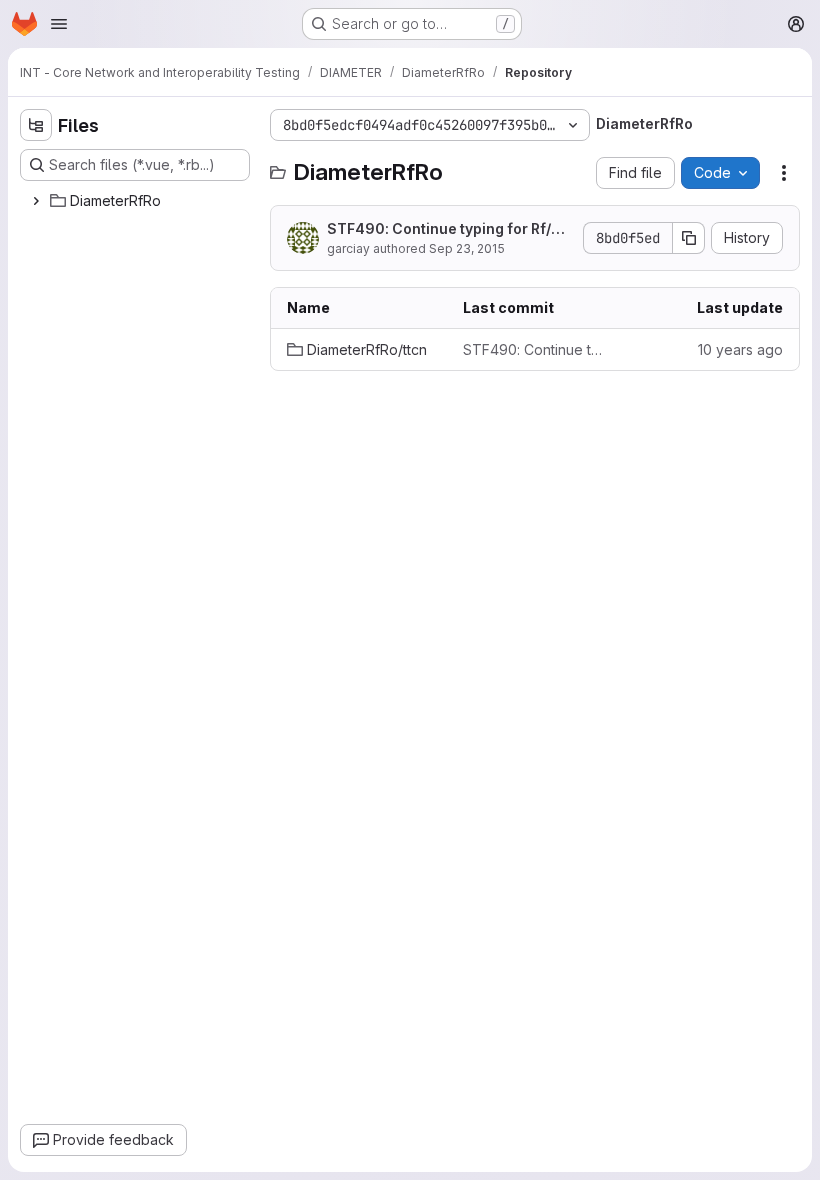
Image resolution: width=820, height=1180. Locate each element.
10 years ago (740, 349)
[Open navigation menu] (59, 24)
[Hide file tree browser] (36, 125)
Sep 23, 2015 (467, 248)
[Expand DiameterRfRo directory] (36, 201)
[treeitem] (137, 201)
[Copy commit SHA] (689, 238)
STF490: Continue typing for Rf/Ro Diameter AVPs (448, 229)
